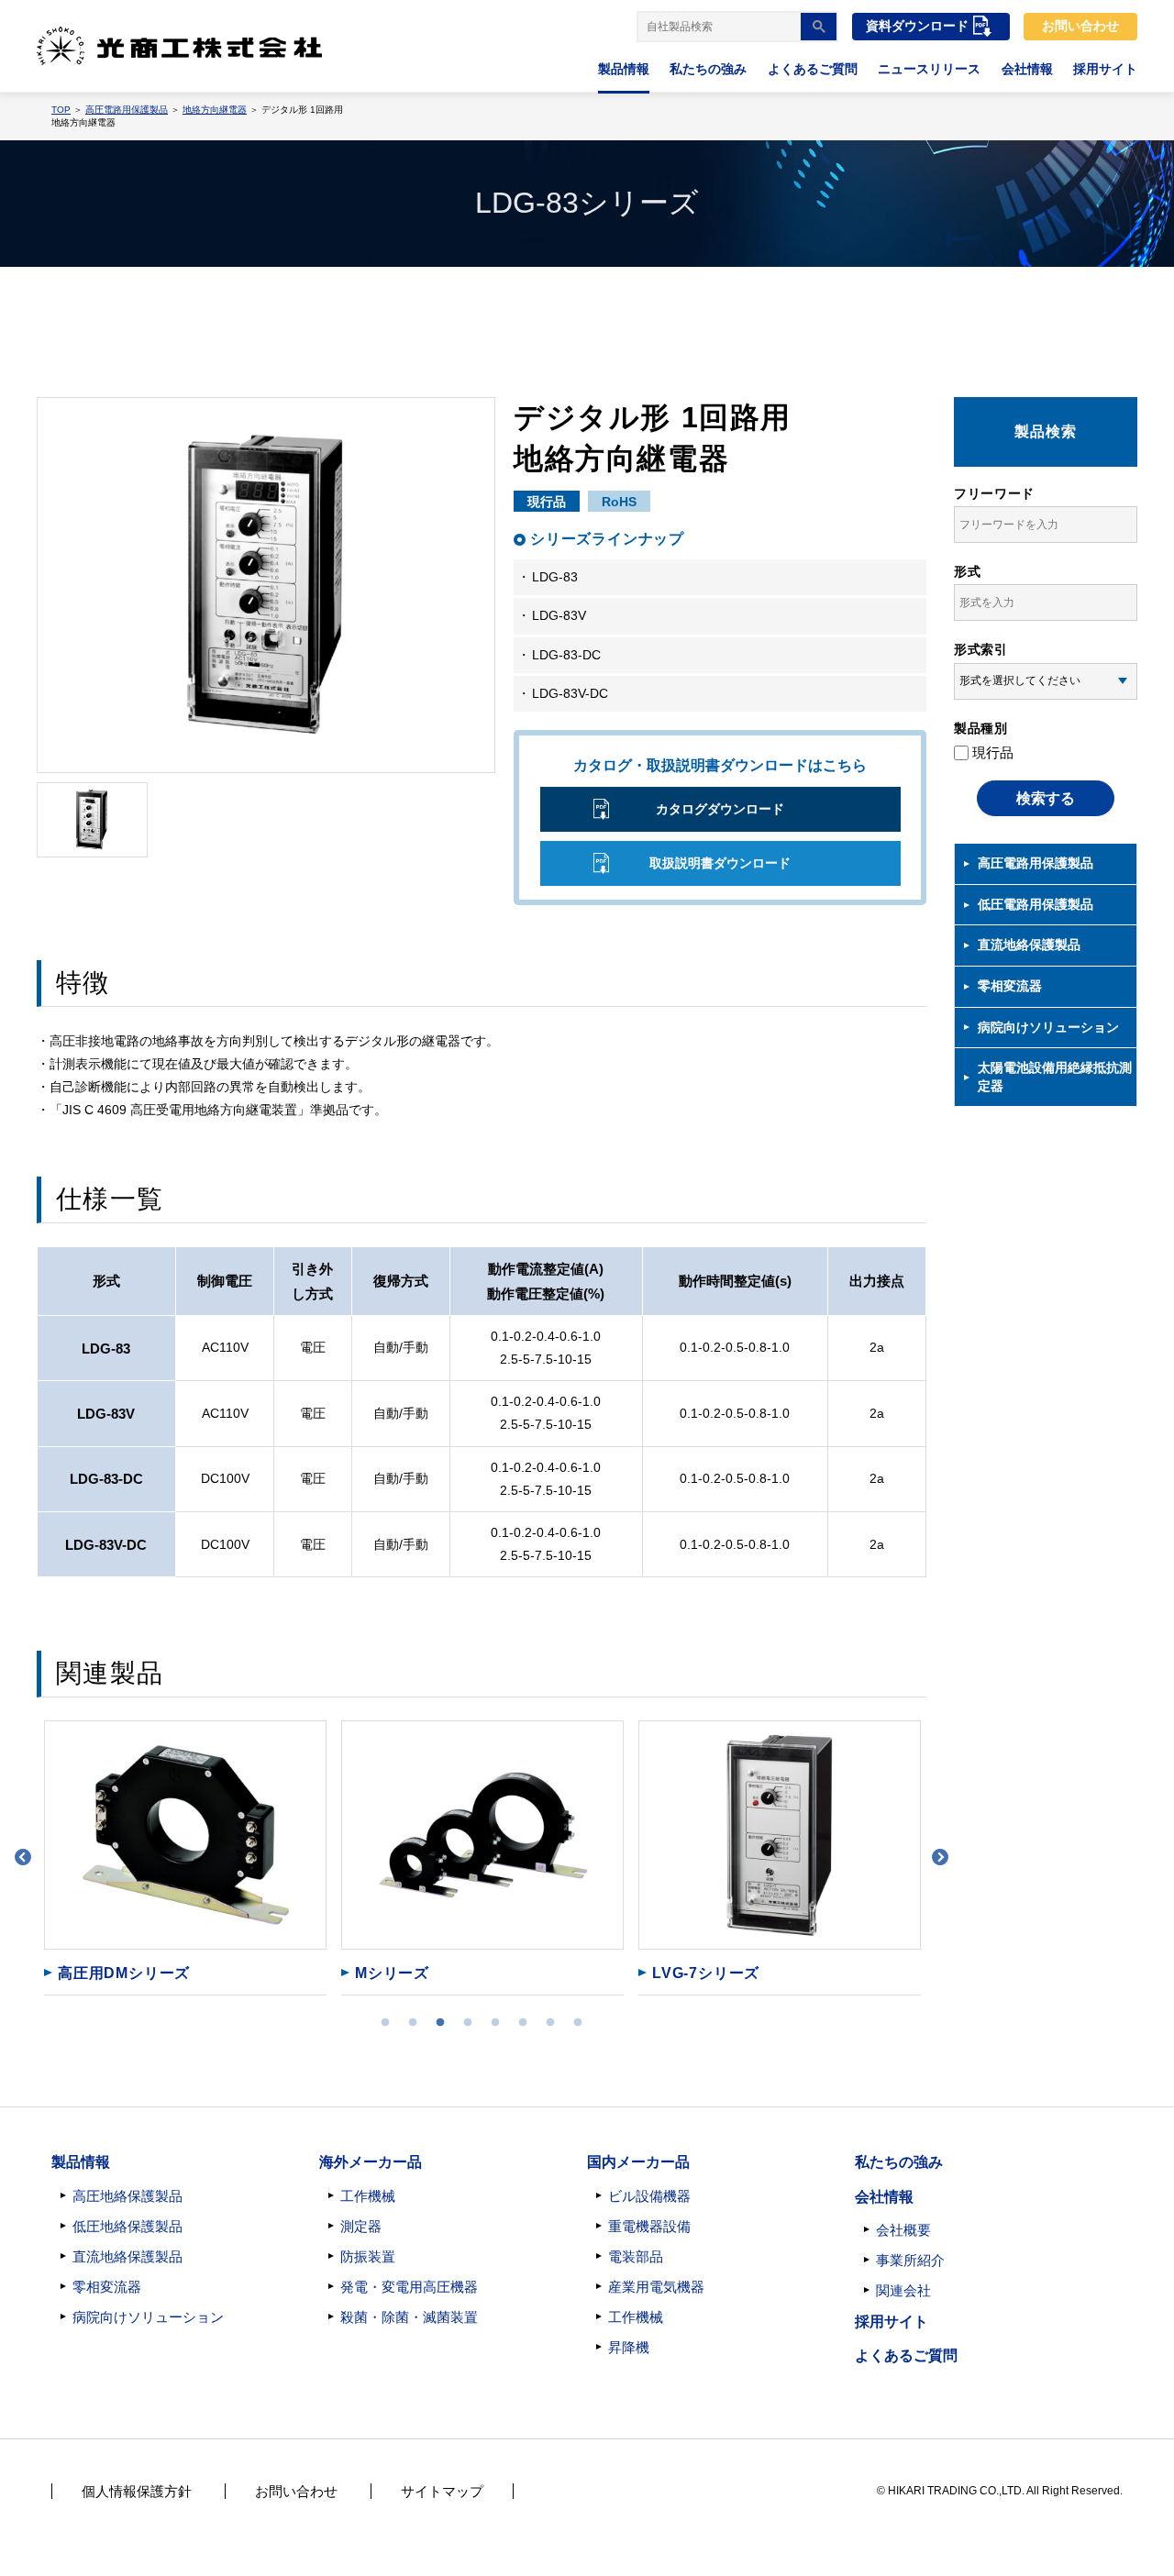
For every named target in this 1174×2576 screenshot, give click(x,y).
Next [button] (940, 1858)
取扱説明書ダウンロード (720, 863)
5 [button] (495, 2023)
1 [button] (385, 2023)
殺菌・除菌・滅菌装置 (409, 2317)
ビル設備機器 (649, 2196)
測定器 (361, 2226)
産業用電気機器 (656, 2287)
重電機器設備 (649, 2226)
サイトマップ (442, 2491)
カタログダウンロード (720, 809)
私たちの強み (708, 69)
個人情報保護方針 (137, 2491)
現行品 (993, 752)
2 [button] (413, 2023)
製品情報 (624, 69)
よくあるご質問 (813, 69)
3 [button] (440, 2023)
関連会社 (903, 2290)
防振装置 (368, 2256)
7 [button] (550, 2023)
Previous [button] (23, 1858)
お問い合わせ (1080, 26)
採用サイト (1105, 69)
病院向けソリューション (1048, 1027)
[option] (185, 1858)
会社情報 (1027, 69)
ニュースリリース (929, 69)
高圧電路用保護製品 (127, 110)
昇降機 (629, 2347)
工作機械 (368, 2196)
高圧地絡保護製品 (127, 2196)
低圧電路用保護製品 (1036, 904)
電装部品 (636, 2256)
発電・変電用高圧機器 (409, 2287)
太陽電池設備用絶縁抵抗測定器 (1055, 1077)
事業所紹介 (910, 2260)
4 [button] (468, 2023)
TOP (61, 110)
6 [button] (523, 2023)
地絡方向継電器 (215, 110)
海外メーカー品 (371, 2162)
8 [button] (578, 2023)
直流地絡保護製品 (1029, 945)
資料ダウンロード (917, 26)
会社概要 (903, 2230)
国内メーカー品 (638, 2162)
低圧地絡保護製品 (127, 2226)
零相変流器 (1010, 986)
